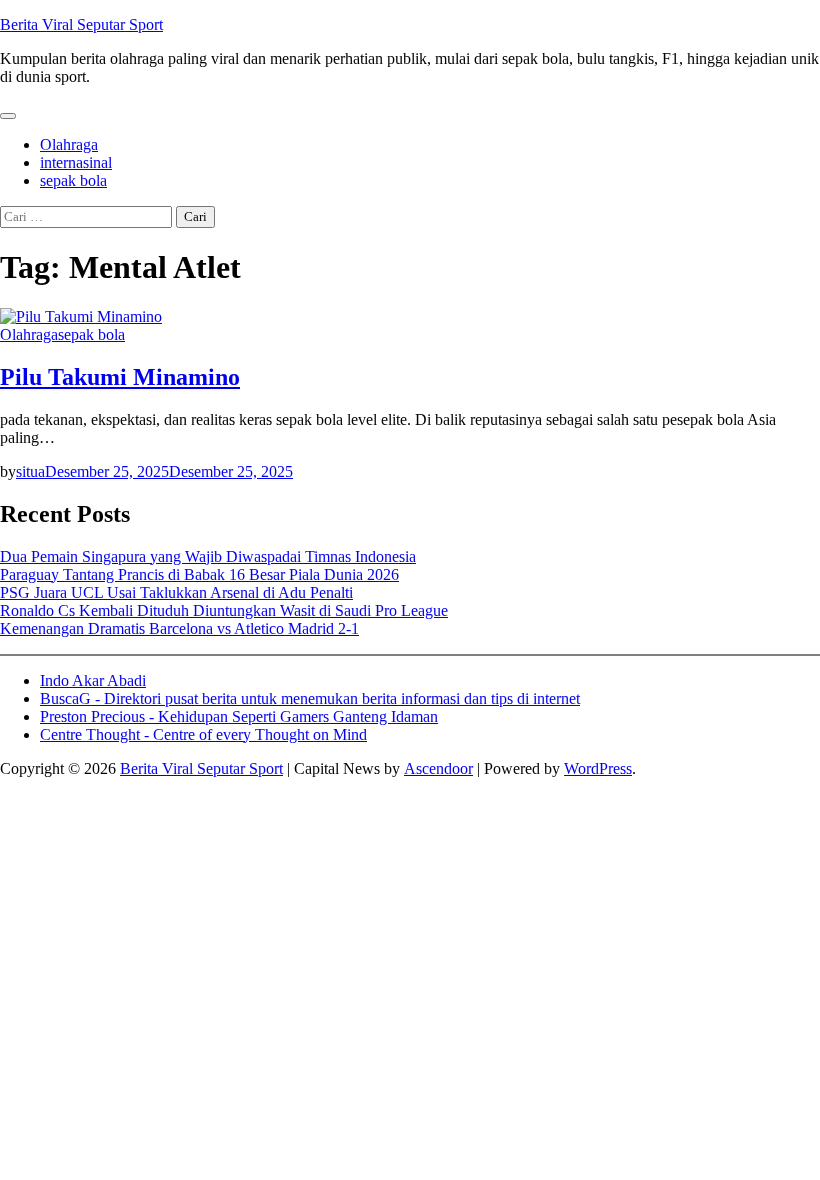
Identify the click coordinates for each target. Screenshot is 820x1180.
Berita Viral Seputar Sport (81, 24)
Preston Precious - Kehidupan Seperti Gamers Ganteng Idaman (239, 716)
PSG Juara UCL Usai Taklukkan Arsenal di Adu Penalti (176, 592)
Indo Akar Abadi (93, 680)
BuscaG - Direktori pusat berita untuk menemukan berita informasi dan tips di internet (310, 698)
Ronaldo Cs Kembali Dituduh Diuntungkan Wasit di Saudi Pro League (224, 610)
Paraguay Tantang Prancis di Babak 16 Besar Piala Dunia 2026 (199, 574)
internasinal (76, 162)
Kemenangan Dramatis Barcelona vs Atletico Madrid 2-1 (179, 628)
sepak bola (73, 180)
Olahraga (69, 144)
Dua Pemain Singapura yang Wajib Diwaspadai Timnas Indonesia (208, 556)
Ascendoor (438, 768)
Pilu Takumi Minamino (120, 377)
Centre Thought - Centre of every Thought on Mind (203, 734)
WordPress (598, 768)
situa (30, 471)
